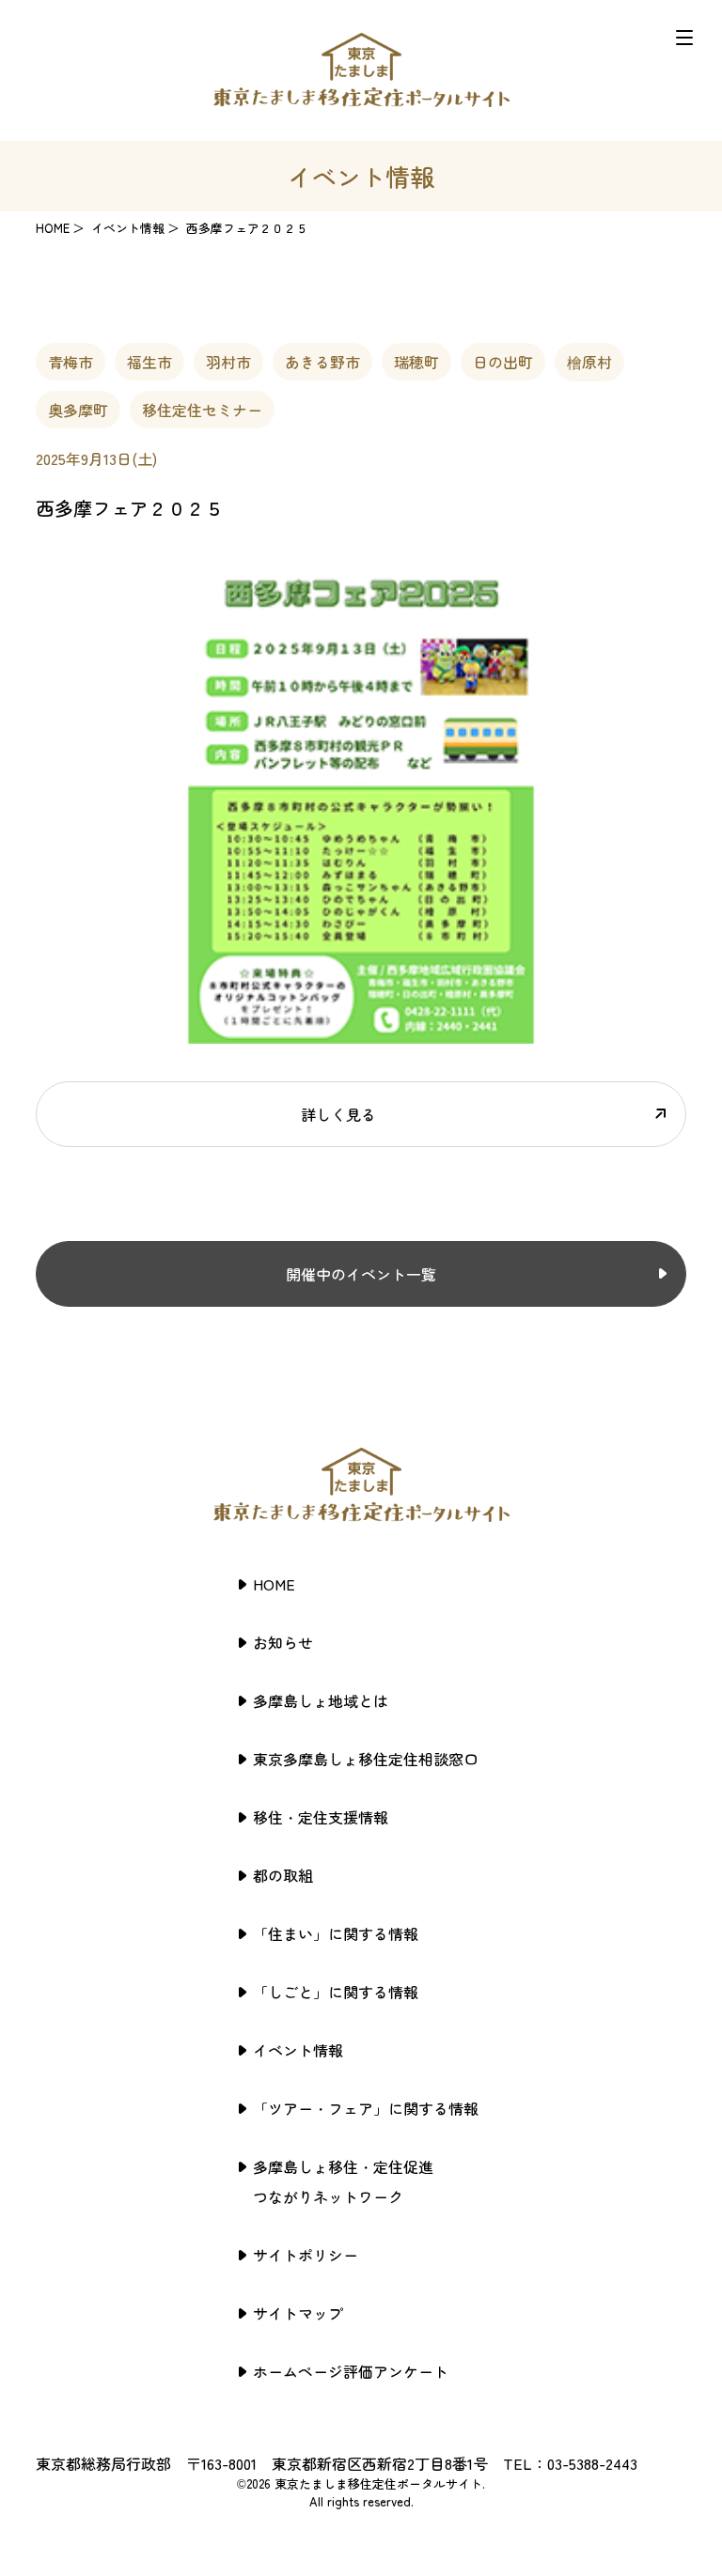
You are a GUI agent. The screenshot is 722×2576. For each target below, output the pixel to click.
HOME (53, 228)
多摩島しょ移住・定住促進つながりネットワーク (343, 2181)
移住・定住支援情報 (321, 1817)
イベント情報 (298, 2050)
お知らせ (283, 1642)
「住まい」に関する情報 (336, 1933)
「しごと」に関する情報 (336, 1992)
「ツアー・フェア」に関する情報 (366, 2108)
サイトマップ (298, 2313)
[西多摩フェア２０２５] (361, 1032)
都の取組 (283, 1875)
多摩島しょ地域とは (321, 1700)
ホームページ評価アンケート (351, 2371)
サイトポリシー (306, 2255)
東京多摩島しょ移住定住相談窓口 (366, 1759)
